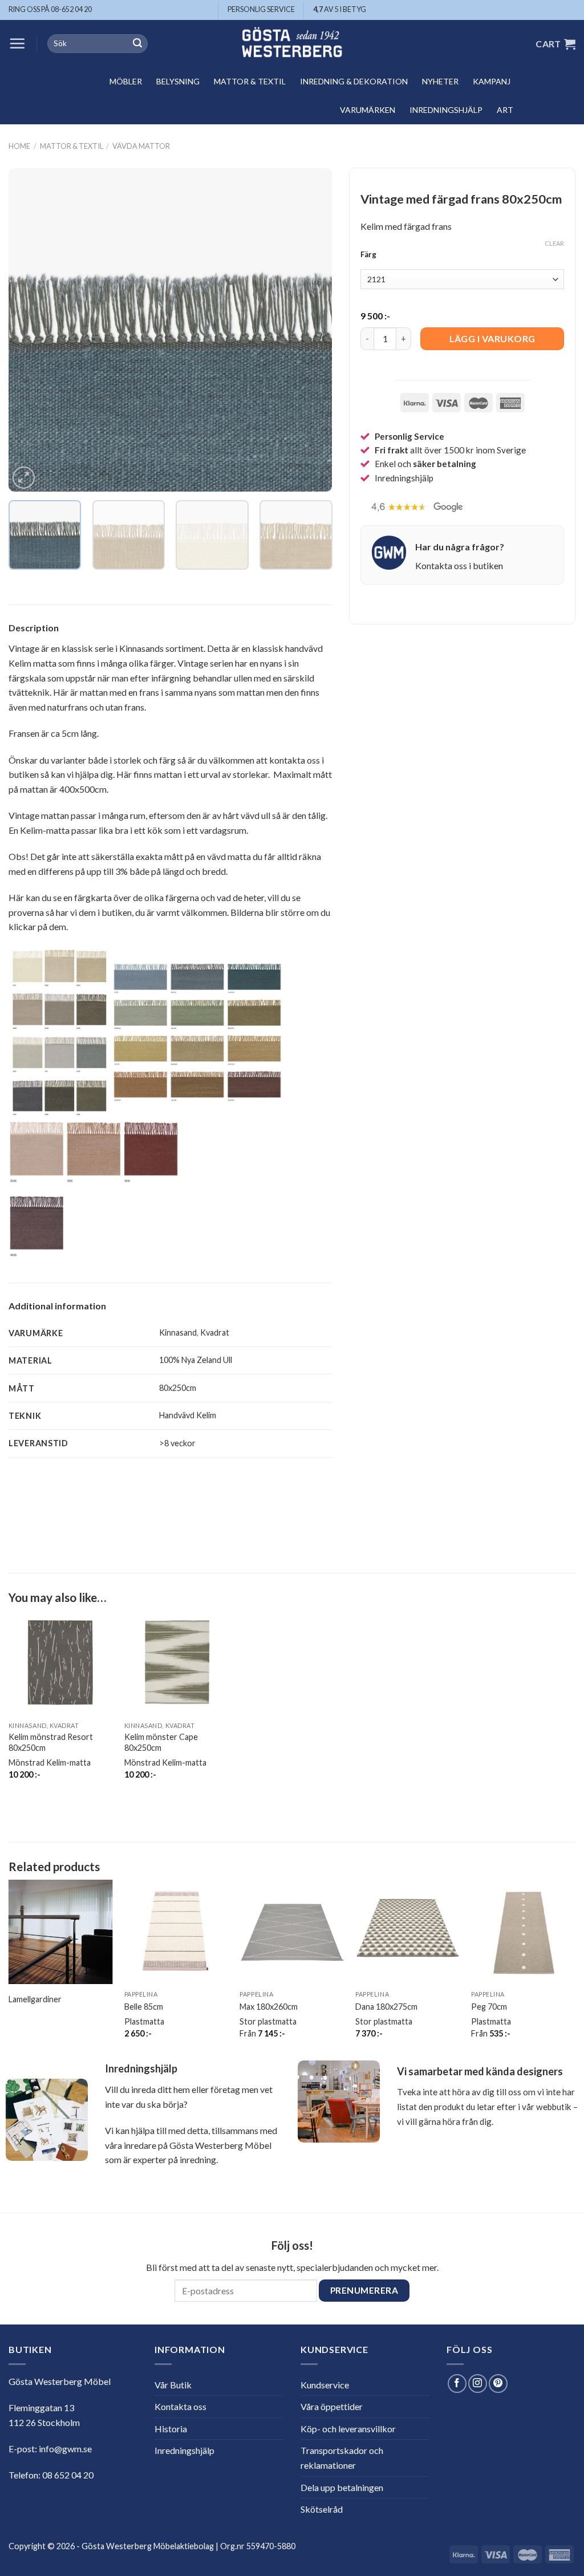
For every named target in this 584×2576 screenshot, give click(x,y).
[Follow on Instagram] (478, 2384)
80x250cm (178, 1388)
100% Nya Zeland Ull (196, 1360)
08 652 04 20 (68, 2475)
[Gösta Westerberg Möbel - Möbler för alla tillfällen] (292, 44)
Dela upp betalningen (342, 2487)
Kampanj (492, 81)
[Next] (311, 330)
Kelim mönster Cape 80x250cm (161, 1742)
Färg (368, 255)
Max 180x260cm (269, 2007)
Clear (554, 243)
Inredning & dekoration (354, 81)
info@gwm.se (65, 2449)
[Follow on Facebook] (457, 2384)
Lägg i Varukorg (492, 338)
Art (505, 110)
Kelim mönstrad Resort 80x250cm (51, 1742)
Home (19, 146)
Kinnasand (178, 1332)
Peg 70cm (489, 2007)
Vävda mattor (141, 146)
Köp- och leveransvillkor (348, 2429)
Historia (171, 2429)
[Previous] (30, 330)
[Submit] (137, 44)
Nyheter (440, 81)
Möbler (126, 81)
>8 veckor (177, 1443)
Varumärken (368, 110)
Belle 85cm (144, 2007)
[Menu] (17, 43)
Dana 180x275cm (386, 2007)
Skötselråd (322, 2509)
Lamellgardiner (35, 1999)
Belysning (178, 81)
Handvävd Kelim (188, 1415)
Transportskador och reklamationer (342, 2458)
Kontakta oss (181, 2406)
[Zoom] (24, 478)
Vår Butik (173, 2385)
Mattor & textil (250, 81)
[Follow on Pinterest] (498, 2384)
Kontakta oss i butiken (459, 565)
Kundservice (325, 2385)
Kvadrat (215, 1332)
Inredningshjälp (446, 110)
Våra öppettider (332, 2406)
